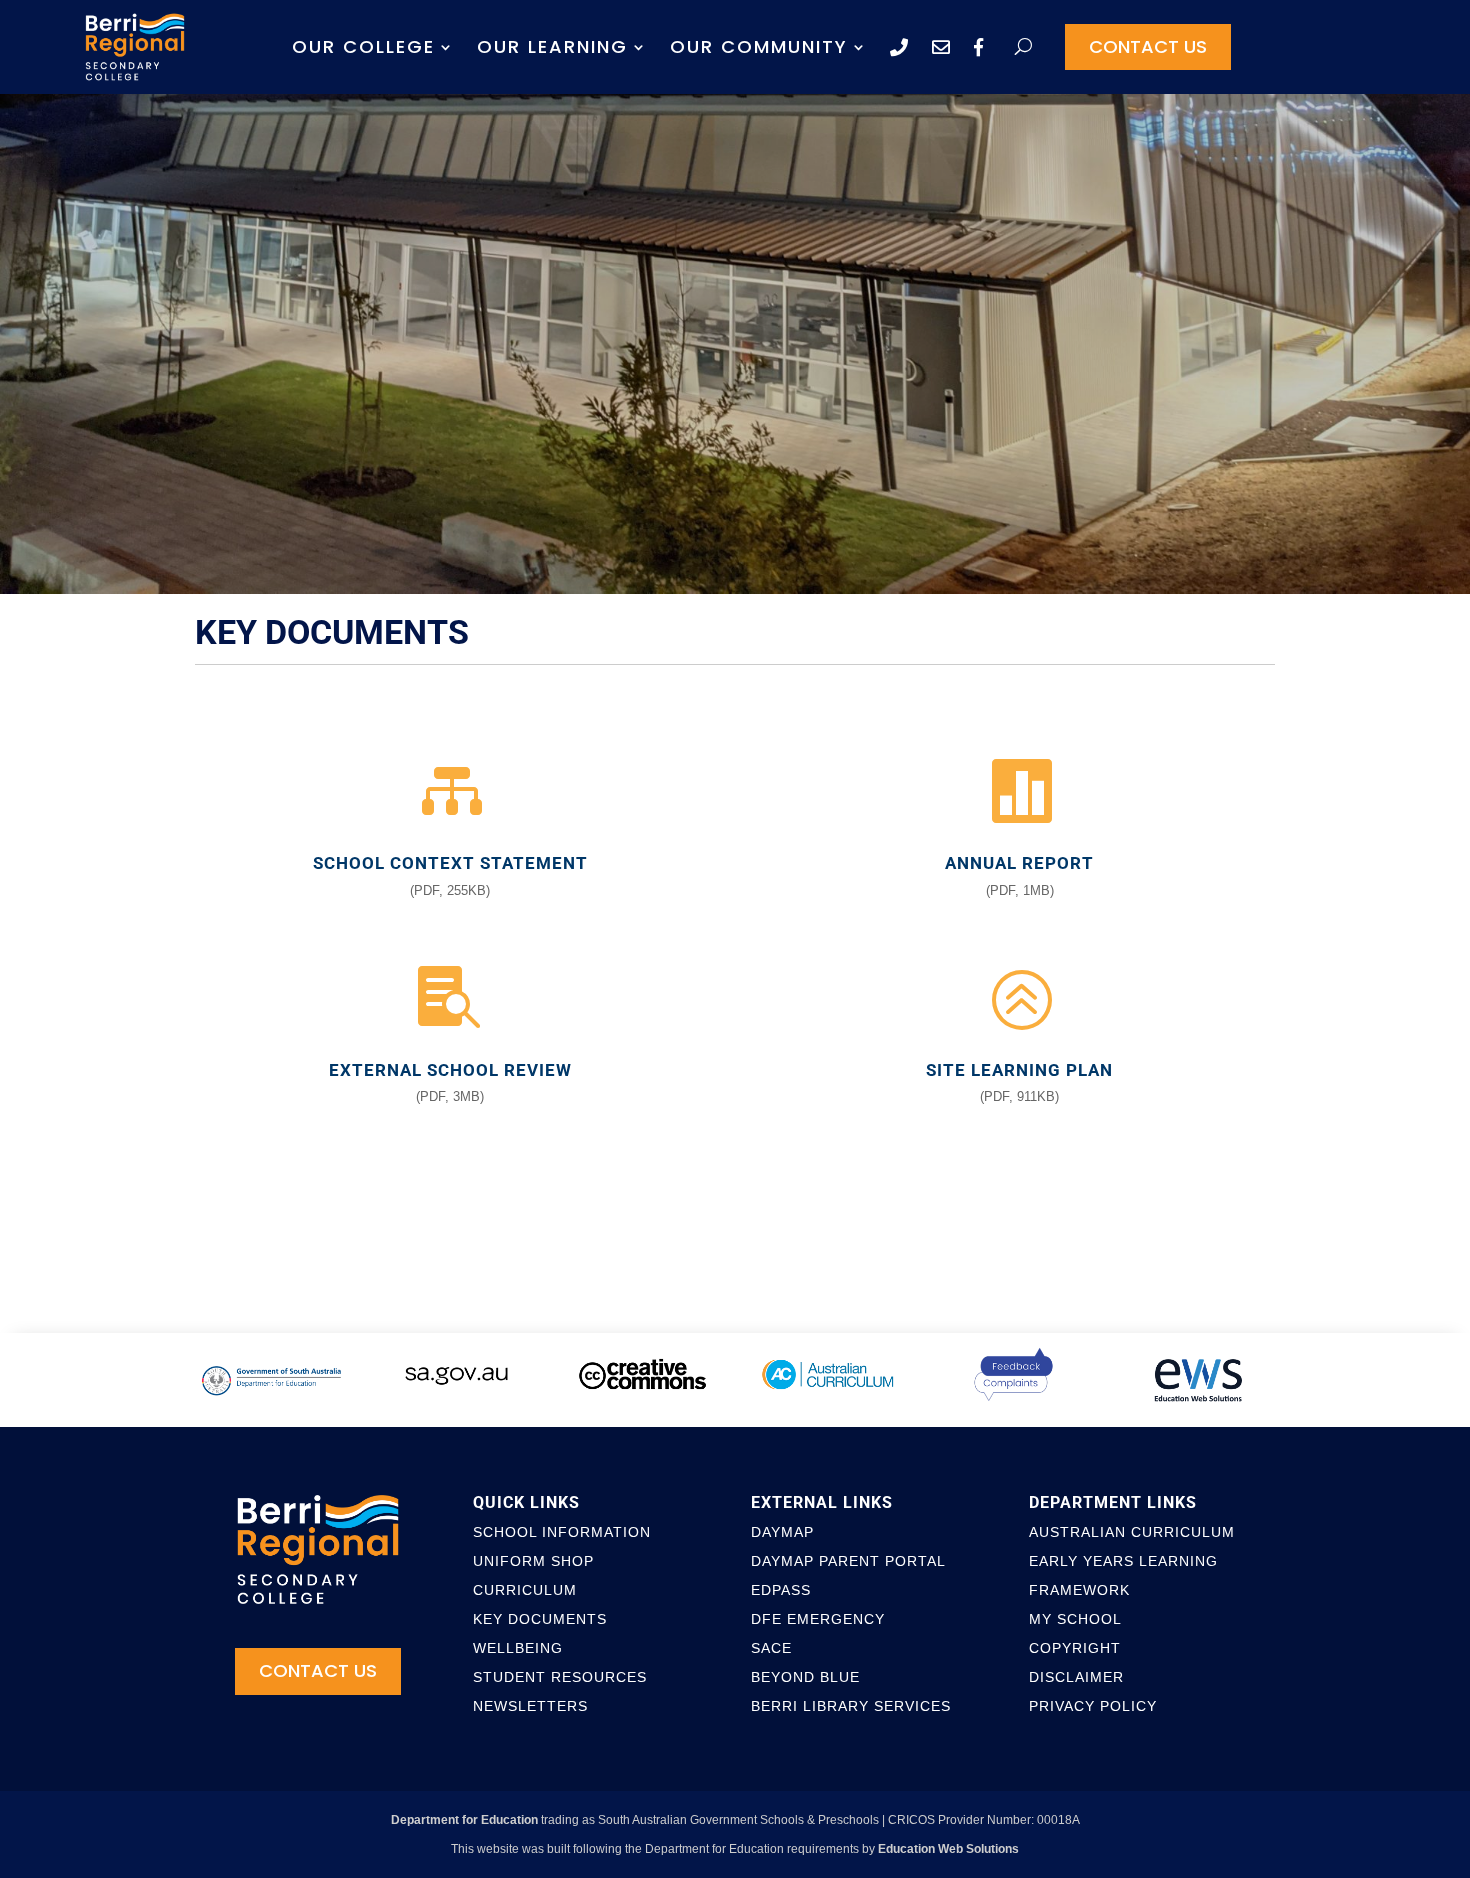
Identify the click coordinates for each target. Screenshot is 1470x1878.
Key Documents (540, 1619)
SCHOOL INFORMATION (562, 1532)
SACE (771, 1648)
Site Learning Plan (1019, 1070)
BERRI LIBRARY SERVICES (851, 1706)
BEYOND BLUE (805, 1677)
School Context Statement (450, 863)
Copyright (1075, 1648)
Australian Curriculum (1132, 1532)
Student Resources (560, 1677)
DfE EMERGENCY (818, 1619)
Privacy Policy (1093, 1706)
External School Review (450, 1070)
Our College (363, 46)
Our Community (759, 46)
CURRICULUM (525, 1590)
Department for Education (464, 1820)
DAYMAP (782, 1532)
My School (1075, 1619)
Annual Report (1019, 863)
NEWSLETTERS (530, 1706)
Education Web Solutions (948, 1849)
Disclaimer (1076, 1677)
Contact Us (1148, 46)
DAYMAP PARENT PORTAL (848, 1561)
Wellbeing (518, 1648)
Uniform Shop (533, 1561)
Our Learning (552, 46)
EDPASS (781, 1590)
